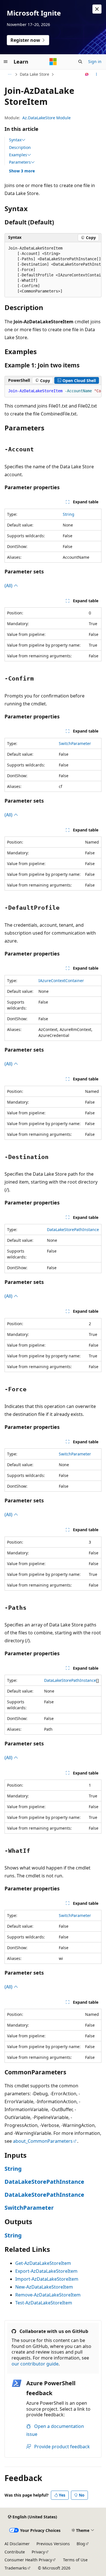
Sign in (95, 61)
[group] (53, 270)
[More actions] (97, 74)
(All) (9, 586)
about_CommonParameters (43, 2141)
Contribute (15, 2552)
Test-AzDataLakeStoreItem (44, 2303)
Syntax (15, 140)
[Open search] (80, 62)
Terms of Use (75, 2560)
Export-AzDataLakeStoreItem (46, 2271)
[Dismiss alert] (97, 9)
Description (20, 147)
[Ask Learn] (87, 74)
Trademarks (16, 2568)
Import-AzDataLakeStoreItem (47, 2279)
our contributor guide (35, 2364)
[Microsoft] (53, 62)
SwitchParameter (75, 743)
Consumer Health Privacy (28, 2560)
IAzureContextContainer (61, 981)
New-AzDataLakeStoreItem (44, 2287)
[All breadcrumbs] (9, 74)
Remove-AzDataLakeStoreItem (48, 2295)
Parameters (20, 162)
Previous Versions (53, 2544)
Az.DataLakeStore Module (46, 118)
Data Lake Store (34, 74)
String (69, 514)
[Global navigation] (6, 62)
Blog (81, 2544)
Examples (18, 155)
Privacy (38, 2552)
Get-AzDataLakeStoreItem (43, 2263)
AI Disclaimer (17, 2544)
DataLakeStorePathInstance (73, 1229)
